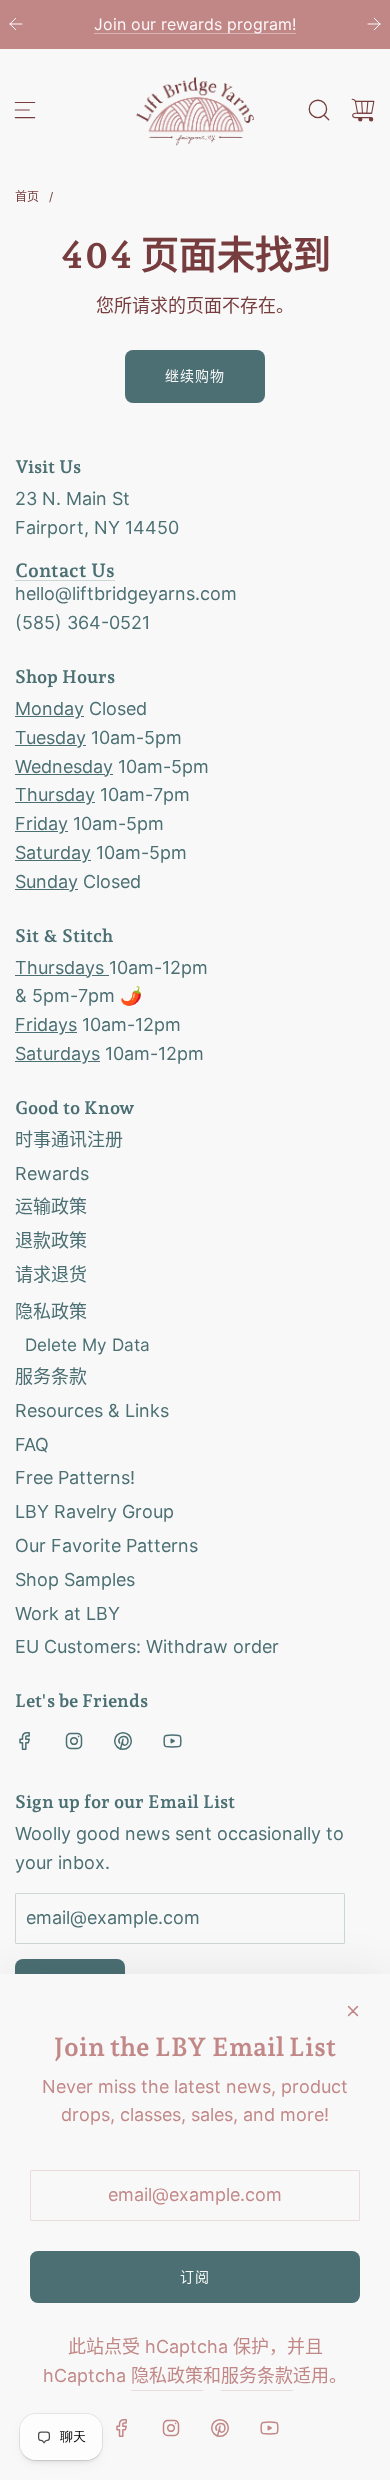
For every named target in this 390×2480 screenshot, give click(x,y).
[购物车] (363, 110)
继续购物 (195, 375)
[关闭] (353, 2011)
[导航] (25, 110)
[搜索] (319, 110)
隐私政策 (167, 2375)
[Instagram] (74, 1741)
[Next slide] (374, 24)
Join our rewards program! (195, 24)
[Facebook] (25, 1741)
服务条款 (257, 2375)
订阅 (195, 2276)
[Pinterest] (123, 1741)
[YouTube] (172, 1741)
